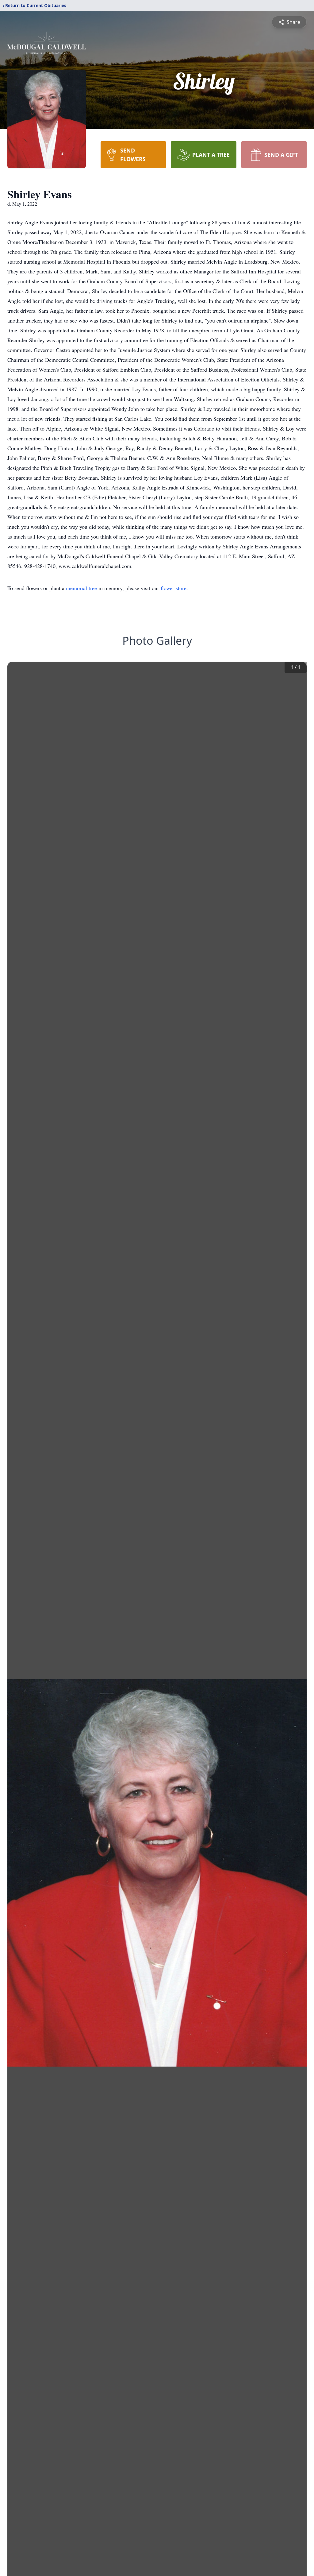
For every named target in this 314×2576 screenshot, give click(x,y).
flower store (174, 588)
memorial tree (81, 588)
